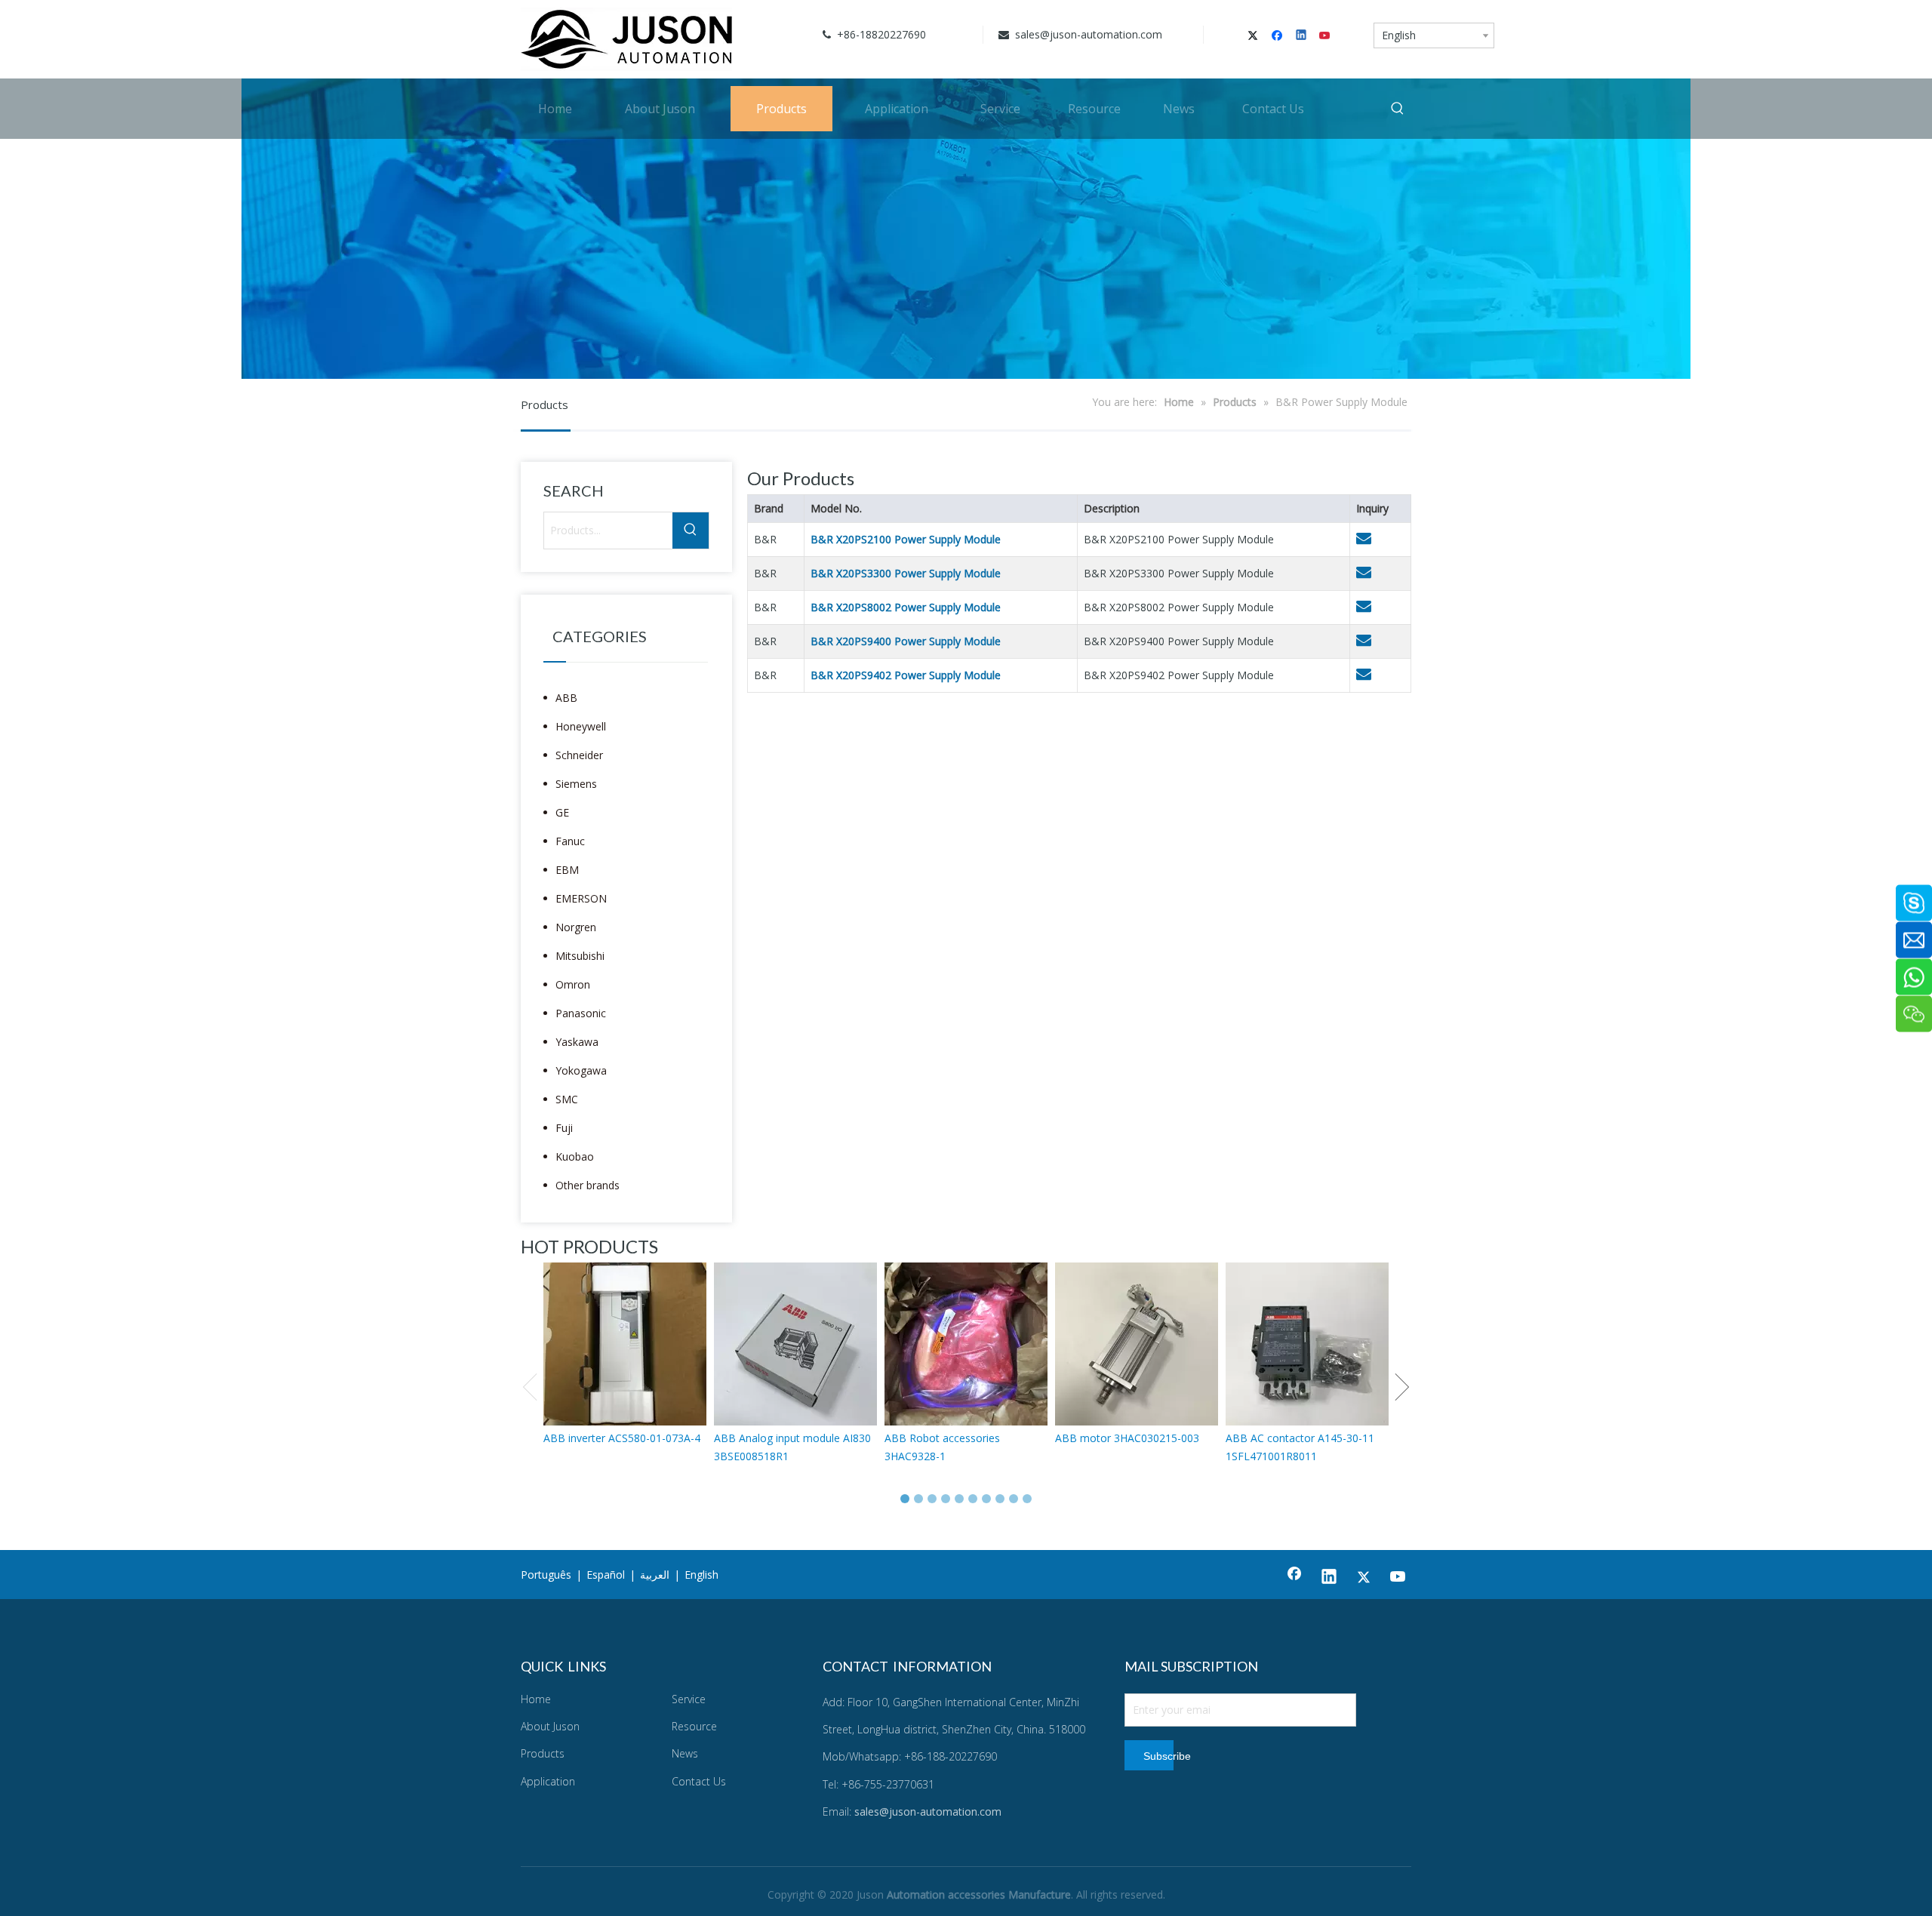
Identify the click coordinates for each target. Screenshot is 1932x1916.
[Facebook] (1279, 36)
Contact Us (699, 1781)
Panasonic (581, 1013)
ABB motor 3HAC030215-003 (1127, 1438)
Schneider (579, 755)
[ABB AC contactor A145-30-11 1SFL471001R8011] (1307, 1344)
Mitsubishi (580, 956)
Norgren (576, 927)
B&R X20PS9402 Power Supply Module (906, 675)
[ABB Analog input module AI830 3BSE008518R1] (795, 1344)
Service (689, 1699)
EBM (567, 870)
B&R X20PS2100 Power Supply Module (906, 539)
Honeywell (581, 726)
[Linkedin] (1302, 36)
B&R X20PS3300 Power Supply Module (906, 573)
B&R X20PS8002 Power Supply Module (906, 607)
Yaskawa (577, 1042)
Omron (573, 984)
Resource (694, 1726)
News (685, 1753)
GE (562, 812)
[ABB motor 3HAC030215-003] (1137, 1344)
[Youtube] (1326, 36)
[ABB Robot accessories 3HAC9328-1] (966, 1344)
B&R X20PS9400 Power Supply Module (906, 641)
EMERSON (581, 898)
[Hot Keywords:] (1398, 109)
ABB (566, 698)
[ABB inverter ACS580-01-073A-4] (625, 1344)
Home (536, 1699)
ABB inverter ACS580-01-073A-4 (622, 1438)
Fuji (564, 1128)
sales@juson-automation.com (1087, 34)
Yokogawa (581, 1070)
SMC (567, 1099)
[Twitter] (1255, 36)
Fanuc (570, 841)
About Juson (550, 1726)
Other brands (588, 1185)
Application (548, 1781)
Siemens (576, 784)
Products (543, 1753)
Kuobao (575, 1156)
